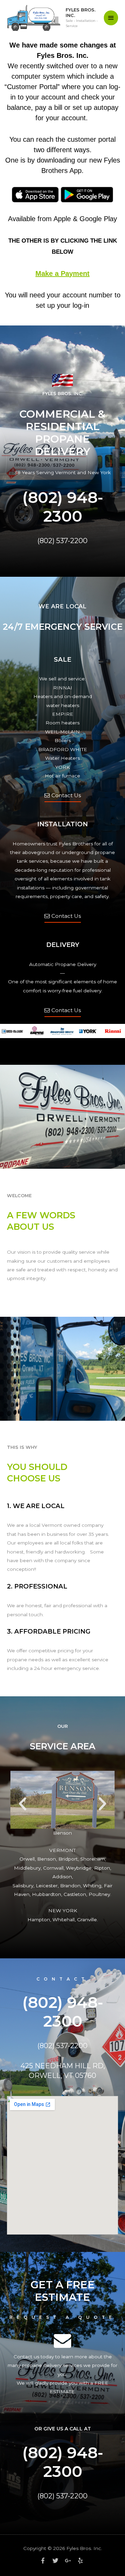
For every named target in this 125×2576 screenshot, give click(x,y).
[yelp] (81, 2561)
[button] (23, 1804)
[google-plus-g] (70, 2561)
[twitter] (58, 2561)
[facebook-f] (45, 2561)
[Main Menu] (111, 18)
